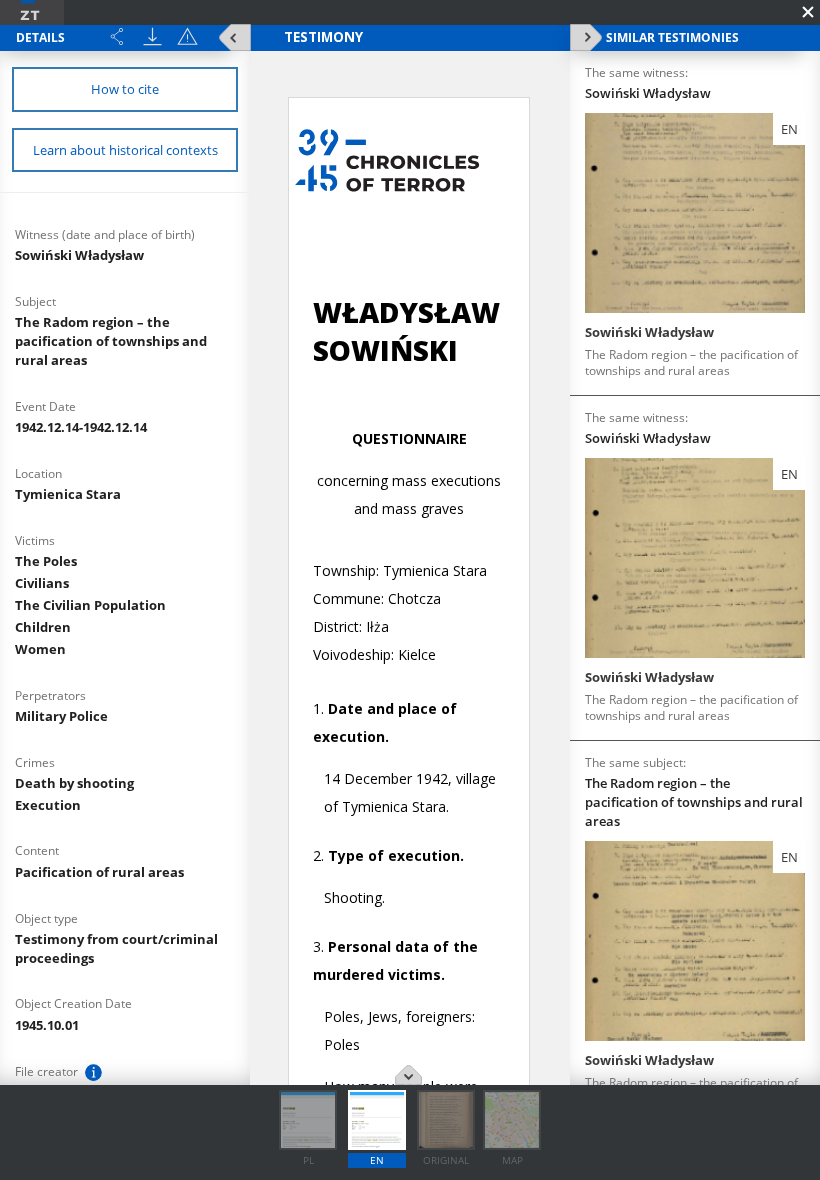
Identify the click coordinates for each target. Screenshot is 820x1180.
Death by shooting (74, 783)
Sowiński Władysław (79, 255)
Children (43, 627)
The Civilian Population (90, 605)
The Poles (46, 561)
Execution (48, 805)
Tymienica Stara (68, 494)
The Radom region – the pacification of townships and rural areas (111, 341)
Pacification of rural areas (99, 872)
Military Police (61, 716)
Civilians (42, 583)
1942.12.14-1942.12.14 (81, 427)
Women (40, 649)
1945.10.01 (47, 1025)
